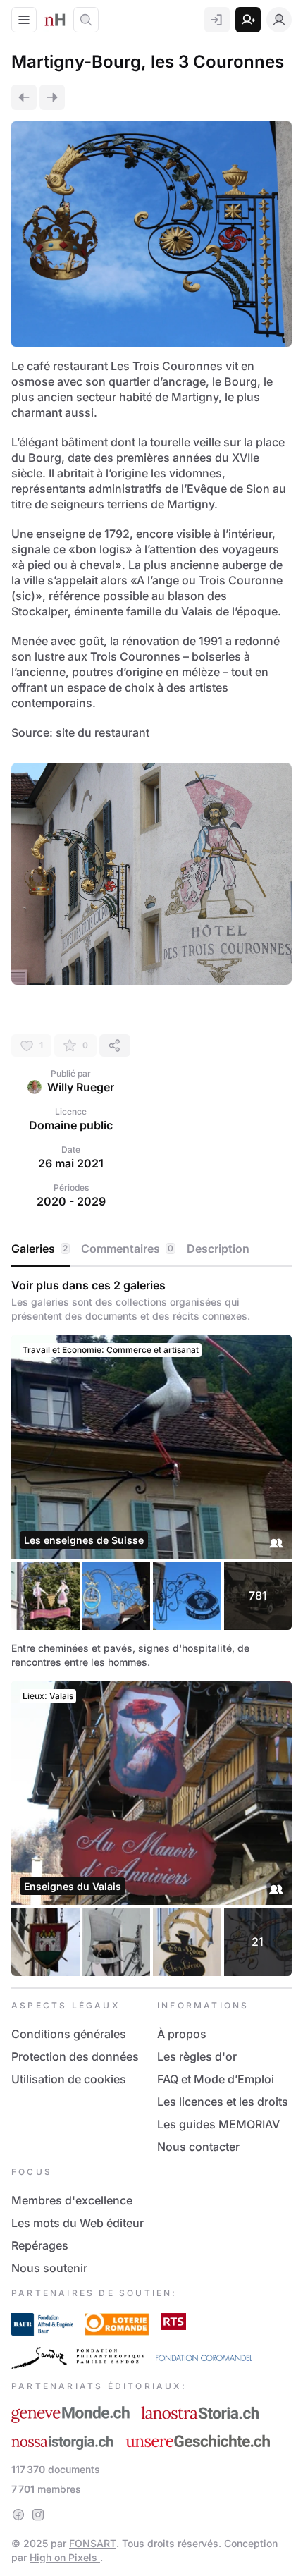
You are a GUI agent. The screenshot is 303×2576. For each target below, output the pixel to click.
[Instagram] (38, 2515)
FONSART (93, 2543)
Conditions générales (69, 2034)
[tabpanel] (151, 1627)
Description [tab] (218, 1249)
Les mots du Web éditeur (78, 2223)
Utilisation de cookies (69, 2079)
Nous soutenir (49, 2268)
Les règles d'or (197, 2056)
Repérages (40, 2245)
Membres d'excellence (72, 2200)
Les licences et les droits (223, 2102)
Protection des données (75, 2056)
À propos (182, 2034)
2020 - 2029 (71, 1201)
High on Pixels (65, 2557)
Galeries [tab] (39, 1249)
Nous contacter (198, 2147)
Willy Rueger (81, 1087)
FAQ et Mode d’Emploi (216, 2079)
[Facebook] (18, 2515)
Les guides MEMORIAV (218, 2124)
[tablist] (151, 1249)
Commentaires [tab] (127, 1249)
